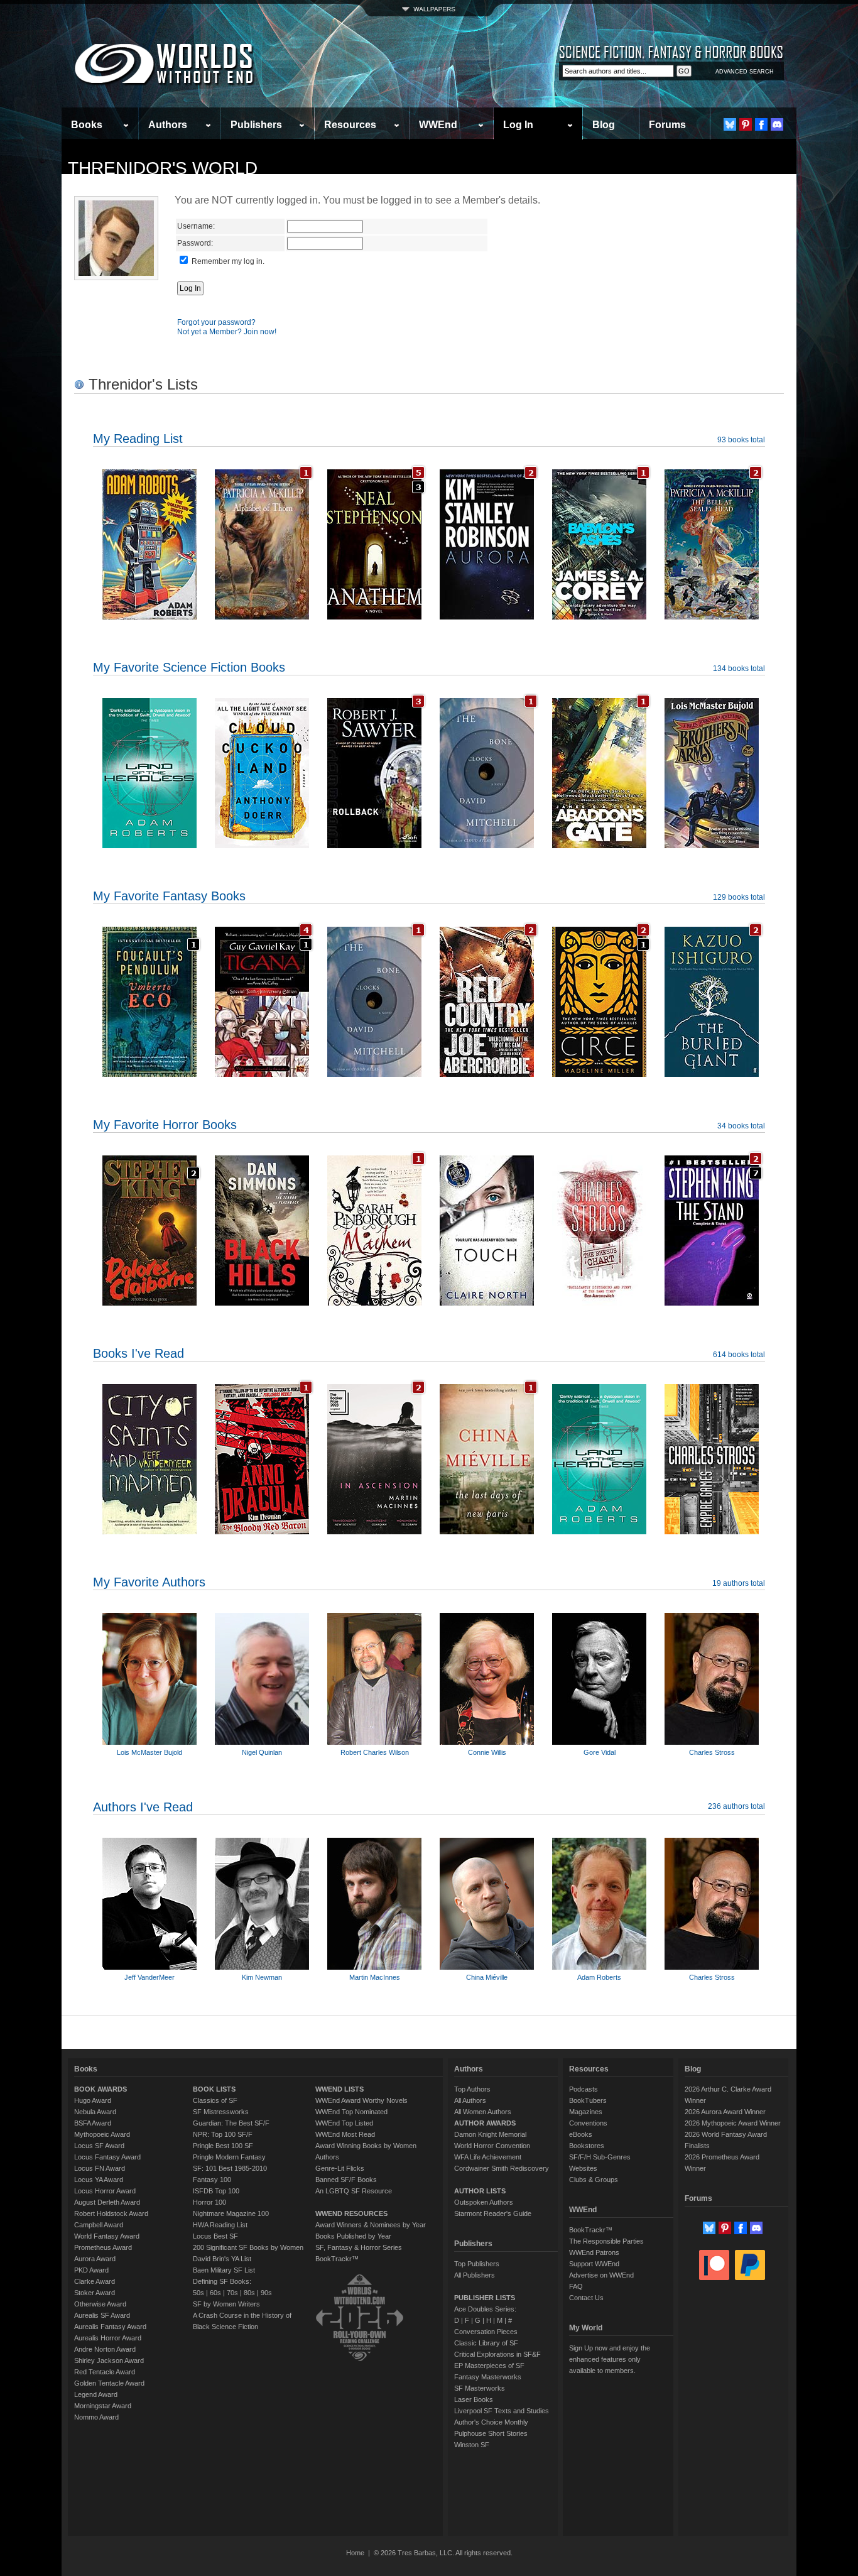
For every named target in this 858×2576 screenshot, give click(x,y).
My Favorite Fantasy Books (169, 896)
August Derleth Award (107, 2202)
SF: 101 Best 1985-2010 (230, 2168)
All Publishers (475, 2275)
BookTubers (588, 2100)
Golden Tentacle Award (109, 2383)
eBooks (581, 2134)
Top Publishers (477, 2264)
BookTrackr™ (337, 2259)
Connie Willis (487, 1752)
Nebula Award (95, 2112)
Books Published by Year (353, 2236)
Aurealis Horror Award (108, 2338)
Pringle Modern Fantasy (229, 2157)
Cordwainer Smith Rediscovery (502, 2168)
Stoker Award (95, 2293)
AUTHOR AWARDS (485, 2123)
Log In (518, 125)
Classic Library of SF (486, 2343)
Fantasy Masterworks (488, 2377)
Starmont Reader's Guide (493, 2213)
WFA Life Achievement (488, 2157)
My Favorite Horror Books (165, 1125)
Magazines (586, 2112)
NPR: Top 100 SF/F (223, 2134)
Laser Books (474, 2399)
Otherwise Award (100, 2304)
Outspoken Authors (484, 2202)
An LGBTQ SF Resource (354, 2191)
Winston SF (472, 2445)
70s (232, 2293)
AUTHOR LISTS (480, 2191)
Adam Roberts (599, 1977)
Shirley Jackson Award (109, 2360)
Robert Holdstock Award (111, 2213)
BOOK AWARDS (100, 2089)
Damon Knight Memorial (490, 2134)
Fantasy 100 (212, 2180)
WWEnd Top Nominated (351, 2112)
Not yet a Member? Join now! (227, 332)
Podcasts (584, 2089)
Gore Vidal (600, 1752)
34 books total (741, 1126)
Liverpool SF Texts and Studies (502, 2411)
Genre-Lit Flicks (340, 2168)
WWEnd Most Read (345, 2134)
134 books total (739, 669)
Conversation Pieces (486, 2332)
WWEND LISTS (339, 2089)
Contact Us (586, 2298)
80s (249, 2293)
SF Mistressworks (221, 2112)
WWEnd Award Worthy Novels (361, 2100)
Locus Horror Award (105, 2191)
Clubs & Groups (594, 2180)
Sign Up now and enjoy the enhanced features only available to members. (610, 2359)
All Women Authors (483, 2112)
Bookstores (587, 2146)
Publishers (256, 125)
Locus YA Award (99, 2180)
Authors (168, 125)
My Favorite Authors (149, 1582)
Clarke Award (95, 2281)
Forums (667, 125)
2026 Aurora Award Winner (725, 2112)
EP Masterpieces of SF (489, 2366)
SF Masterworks (480, 2388)
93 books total (741, 440)
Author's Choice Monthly (491, 2422)
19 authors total (739, 1583)
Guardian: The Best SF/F (231, 2123)
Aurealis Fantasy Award (110, 2327)
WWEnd (438, 125)
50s (198, 2293)
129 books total (739, 897)
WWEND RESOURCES (351, 2213)
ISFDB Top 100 (216, 2191)
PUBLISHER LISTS (485, 2298)
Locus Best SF (215, 2236)
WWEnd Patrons (594, 2252)
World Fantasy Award (107, 2236)
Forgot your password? (216, 322)
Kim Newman (262, 1977)
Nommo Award (96, 2417)
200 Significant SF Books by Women (248, 2247)
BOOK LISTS (214, 2089)
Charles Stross (712, 1752)
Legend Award (96, 2394)
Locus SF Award (99, 2146)
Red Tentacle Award (105, 2372)
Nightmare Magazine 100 (231, 2213)
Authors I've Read (143, 1807)
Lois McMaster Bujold (149, 1752)
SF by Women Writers (226, 2304)
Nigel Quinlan (262, 1752)
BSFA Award (93, 2123)
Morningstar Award (103, 2406)
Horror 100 (209, 2202)
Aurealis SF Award (102, 2315)
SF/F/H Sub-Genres (600, 2157)
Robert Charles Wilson (375, 1752)
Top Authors (472, 2089)
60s (215, 2293)
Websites (583, 2168)
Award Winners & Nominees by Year (371, 2225)
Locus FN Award (100, 2168)
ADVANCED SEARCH (745, 72)
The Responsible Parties (606, 2241)
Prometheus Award (103, 2247)
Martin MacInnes (375, 1977)
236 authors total (736, 1806)
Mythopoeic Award (102, 2134)
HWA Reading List (220, 2225)
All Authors (470, 2100)
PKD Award (91, 2270)
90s (266, 2293)
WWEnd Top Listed (344, 2123)
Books (87, 125)
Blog (604, 125)
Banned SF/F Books (346, 2180)
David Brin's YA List (222, 2259)
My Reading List (138, 439)
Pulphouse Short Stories (491, 2433)
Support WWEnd (594, 2264)
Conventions (588, 2123)
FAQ (576, 2286)
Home (355, 2553)
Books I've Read (138, 1353)
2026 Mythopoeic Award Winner (733, 2123)
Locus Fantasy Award (107, 2157)
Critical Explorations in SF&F (497, 2354)
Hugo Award (93, 2100)
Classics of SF (215, 2100)
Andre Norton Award (105, 2349)
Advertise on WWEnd (601, 2275)
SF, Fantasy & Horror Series (359, 2247)
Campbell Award (99, 2225)
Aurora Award (95, 2259)
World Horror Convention (492, 2146)
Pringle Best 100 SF (223, 2146)
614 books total (739, 1355)
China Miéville (487, 1977)
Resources (350, 125)
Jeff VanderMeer (149, 1977)
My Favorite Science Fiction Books (189, 667)
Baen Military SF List (224, 2270)
